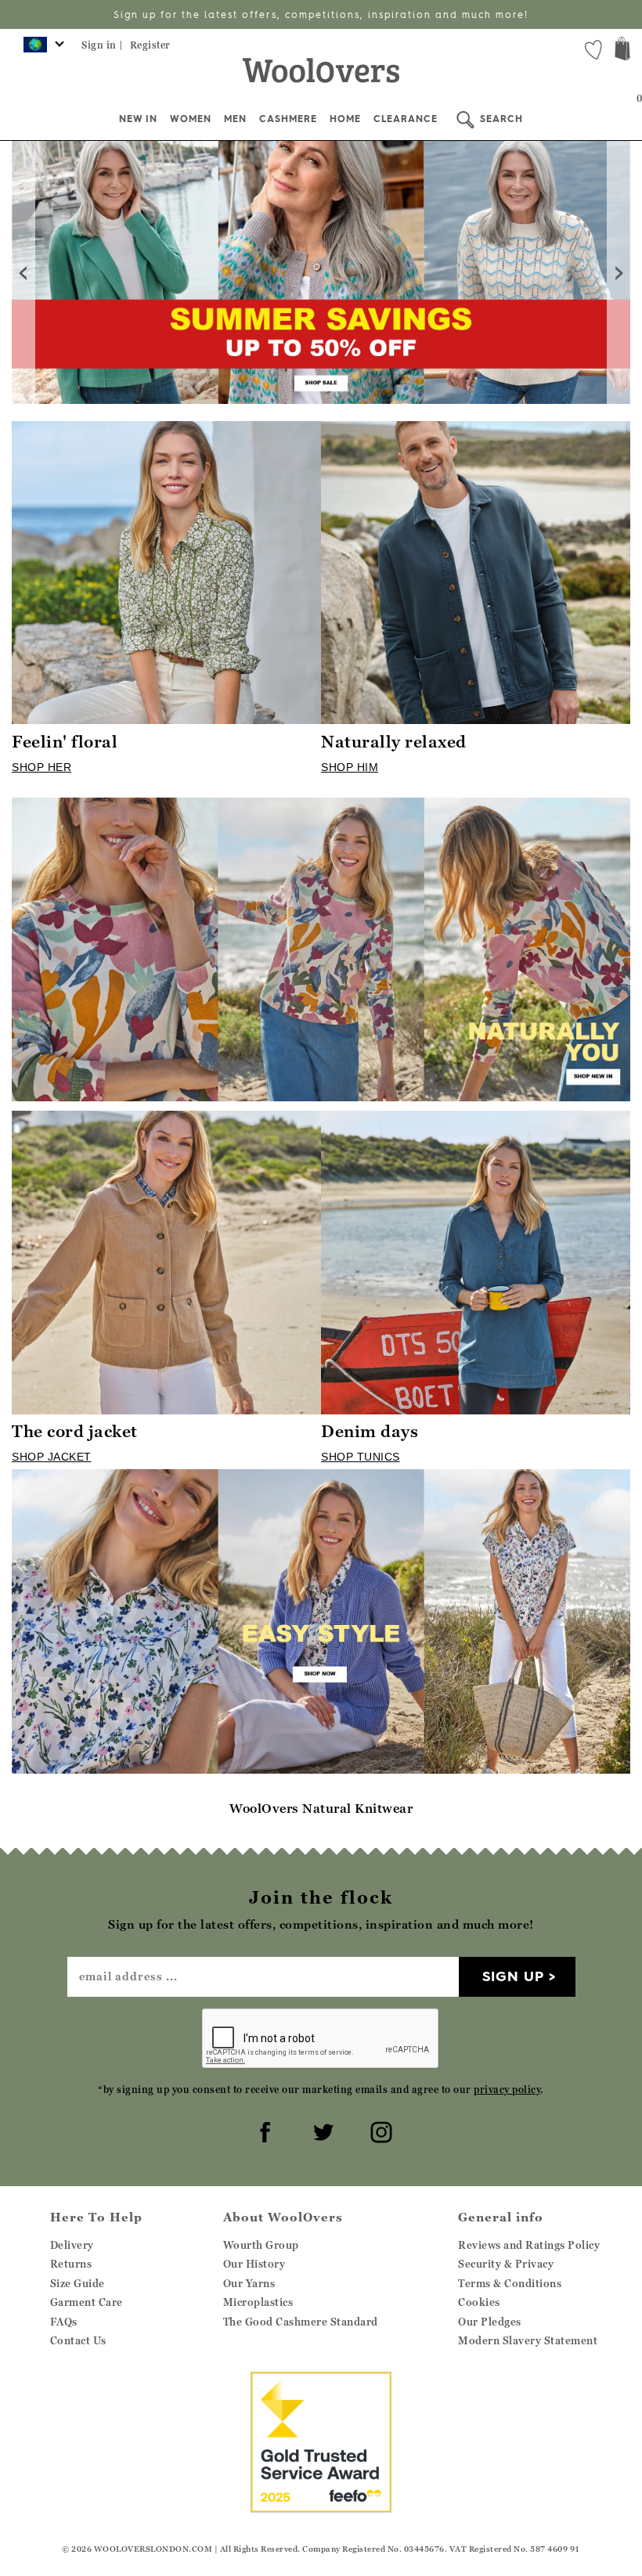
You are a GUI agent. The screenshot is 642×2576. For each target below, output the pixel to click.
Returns (71, 2264)
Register (150, 45)
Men (235, 119)
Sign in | (103, 45)
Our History (254, 2264)
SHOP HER (41, 767)
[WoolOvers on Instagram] (379, 2130)
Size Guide (78, 2283)
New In (138, 119)
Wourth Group (261, 2245)
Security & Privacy (506, 2264)
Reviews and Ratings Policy (529, 2245)
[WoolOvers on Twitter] (321, 2130)
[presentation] (23, 272)
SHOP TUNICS (361, 1457)
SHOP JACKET (52, 1457)
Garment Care (87, 2302)
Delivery (72, 2245)
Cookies (479, 2302)
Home (345, 119)
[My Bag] (622, 50)
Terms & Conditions (510, 2283)
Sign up (513, 1976)
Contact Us (78, 2340)
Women (191, 119)
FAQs (64, 2322)
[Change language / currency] (41, 49)
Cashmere (288, 119)
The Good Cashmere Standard (301, 2322)
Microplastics (258, 2302)
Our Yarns (249, 2283)
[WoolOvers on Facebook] (263, 2130)
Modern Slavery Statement (528, 2340)
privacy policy (507, 2090)
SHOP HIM (350, 767)
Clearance (406, 119)
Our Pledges (490, 2322)
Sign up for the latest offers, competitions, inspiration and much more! (321, 14)
